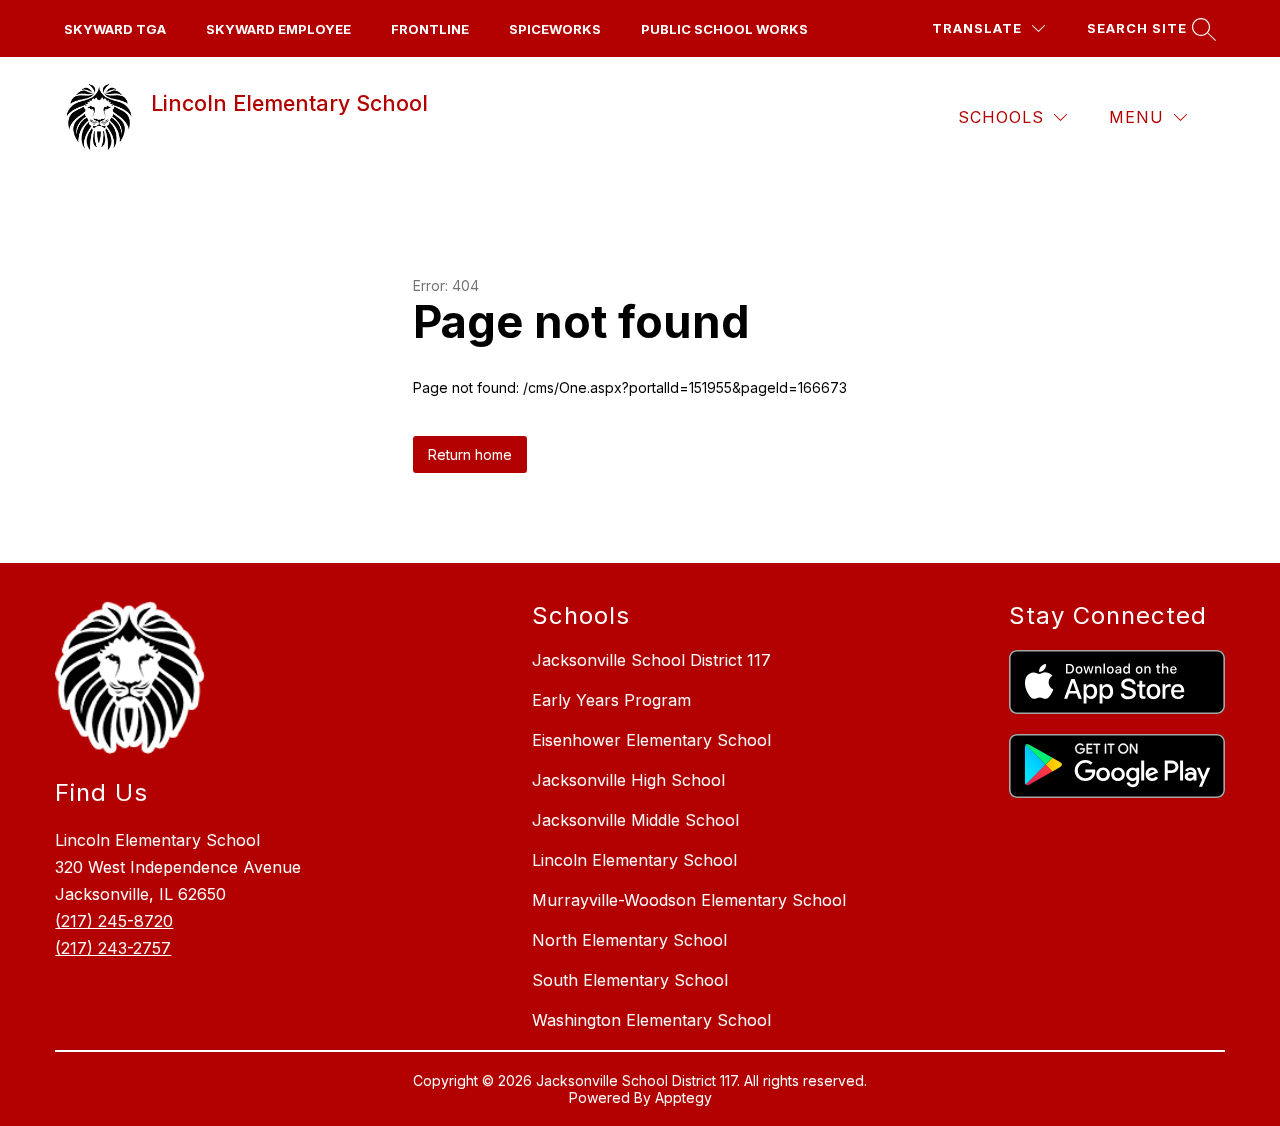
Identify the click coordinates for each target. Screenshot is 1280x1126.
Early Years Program (611, 700)
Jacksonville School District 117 (651, 660)
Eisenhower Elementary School (651, 740)
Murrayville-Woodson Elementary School (689, 900)
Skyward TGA (115, 29)
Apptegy (683, 1097)
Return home (470, 454)
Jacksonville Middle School (635, 820)
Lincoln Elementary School (634, 860)
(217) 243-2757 (113, 948)
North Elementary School (629, 940)
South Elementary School (630, 980)
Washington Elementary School (651, 1020)
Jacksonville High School (628, 780)
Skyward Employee (278, 29)
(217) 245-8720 (114, 921)
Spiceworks (555, 29)
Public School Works (724, 29)
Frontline (430, 29)
